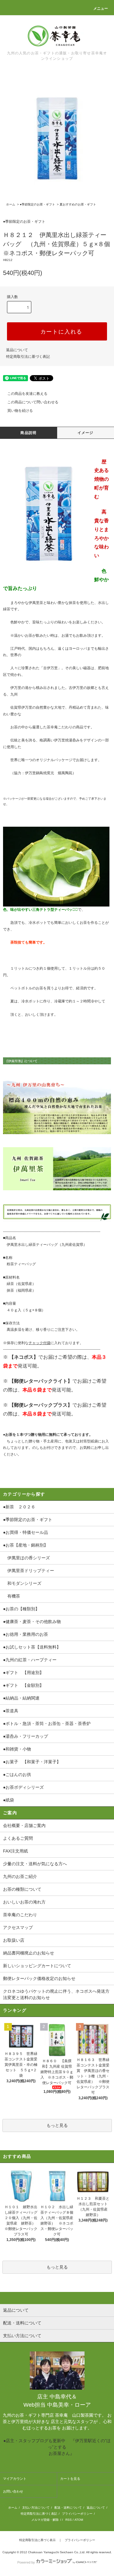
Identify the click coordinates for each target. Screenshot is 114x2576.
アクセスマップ (18, 1927)
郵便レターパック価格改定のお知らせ (39, 1978)
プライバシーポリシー (77, 2514)
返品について (17, 350)
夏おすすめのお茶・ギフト (78, 204)
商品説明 (28, 433)
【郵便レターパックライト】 (41, 1381)
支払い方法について (36, 2508)
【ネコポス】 (24, 1357)
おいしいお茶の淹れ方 (24, 1902)
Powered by (26, 2562)
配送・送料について (68, 2508)
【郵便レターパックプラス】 (41, 1405)
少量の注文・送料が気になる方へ (35, 1864)
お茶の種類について (22, 1889)
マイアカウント (15, 2479)
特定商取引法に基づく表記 (28, 357)
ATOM (79, 2520)
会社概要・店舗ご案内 (24, 1825)
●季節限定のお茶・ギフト (37, 204)
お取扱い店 (14, 1940)
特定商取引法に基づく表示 (37, 2540)
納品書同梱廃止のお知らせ (29, 1953)
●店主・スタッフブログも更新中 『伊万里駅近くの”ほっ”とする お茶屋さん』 (57, 2447)
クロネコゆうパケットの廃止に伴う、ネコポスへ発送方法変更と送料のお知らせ (56, 1994)
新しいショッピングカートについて (37, 1966)
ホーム (11, 204)
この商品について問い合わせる (33, 402)
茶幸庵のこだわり (20, 1915)
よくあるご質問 (18, 1838)
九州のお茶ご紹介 (20, 1876)
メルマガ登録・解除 (45, 2520)
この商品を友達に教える (27, 394)
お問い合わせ (13, 2491)
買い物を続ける (20, 411)
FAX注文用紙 (16, 1851)
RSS (69, 2520)
